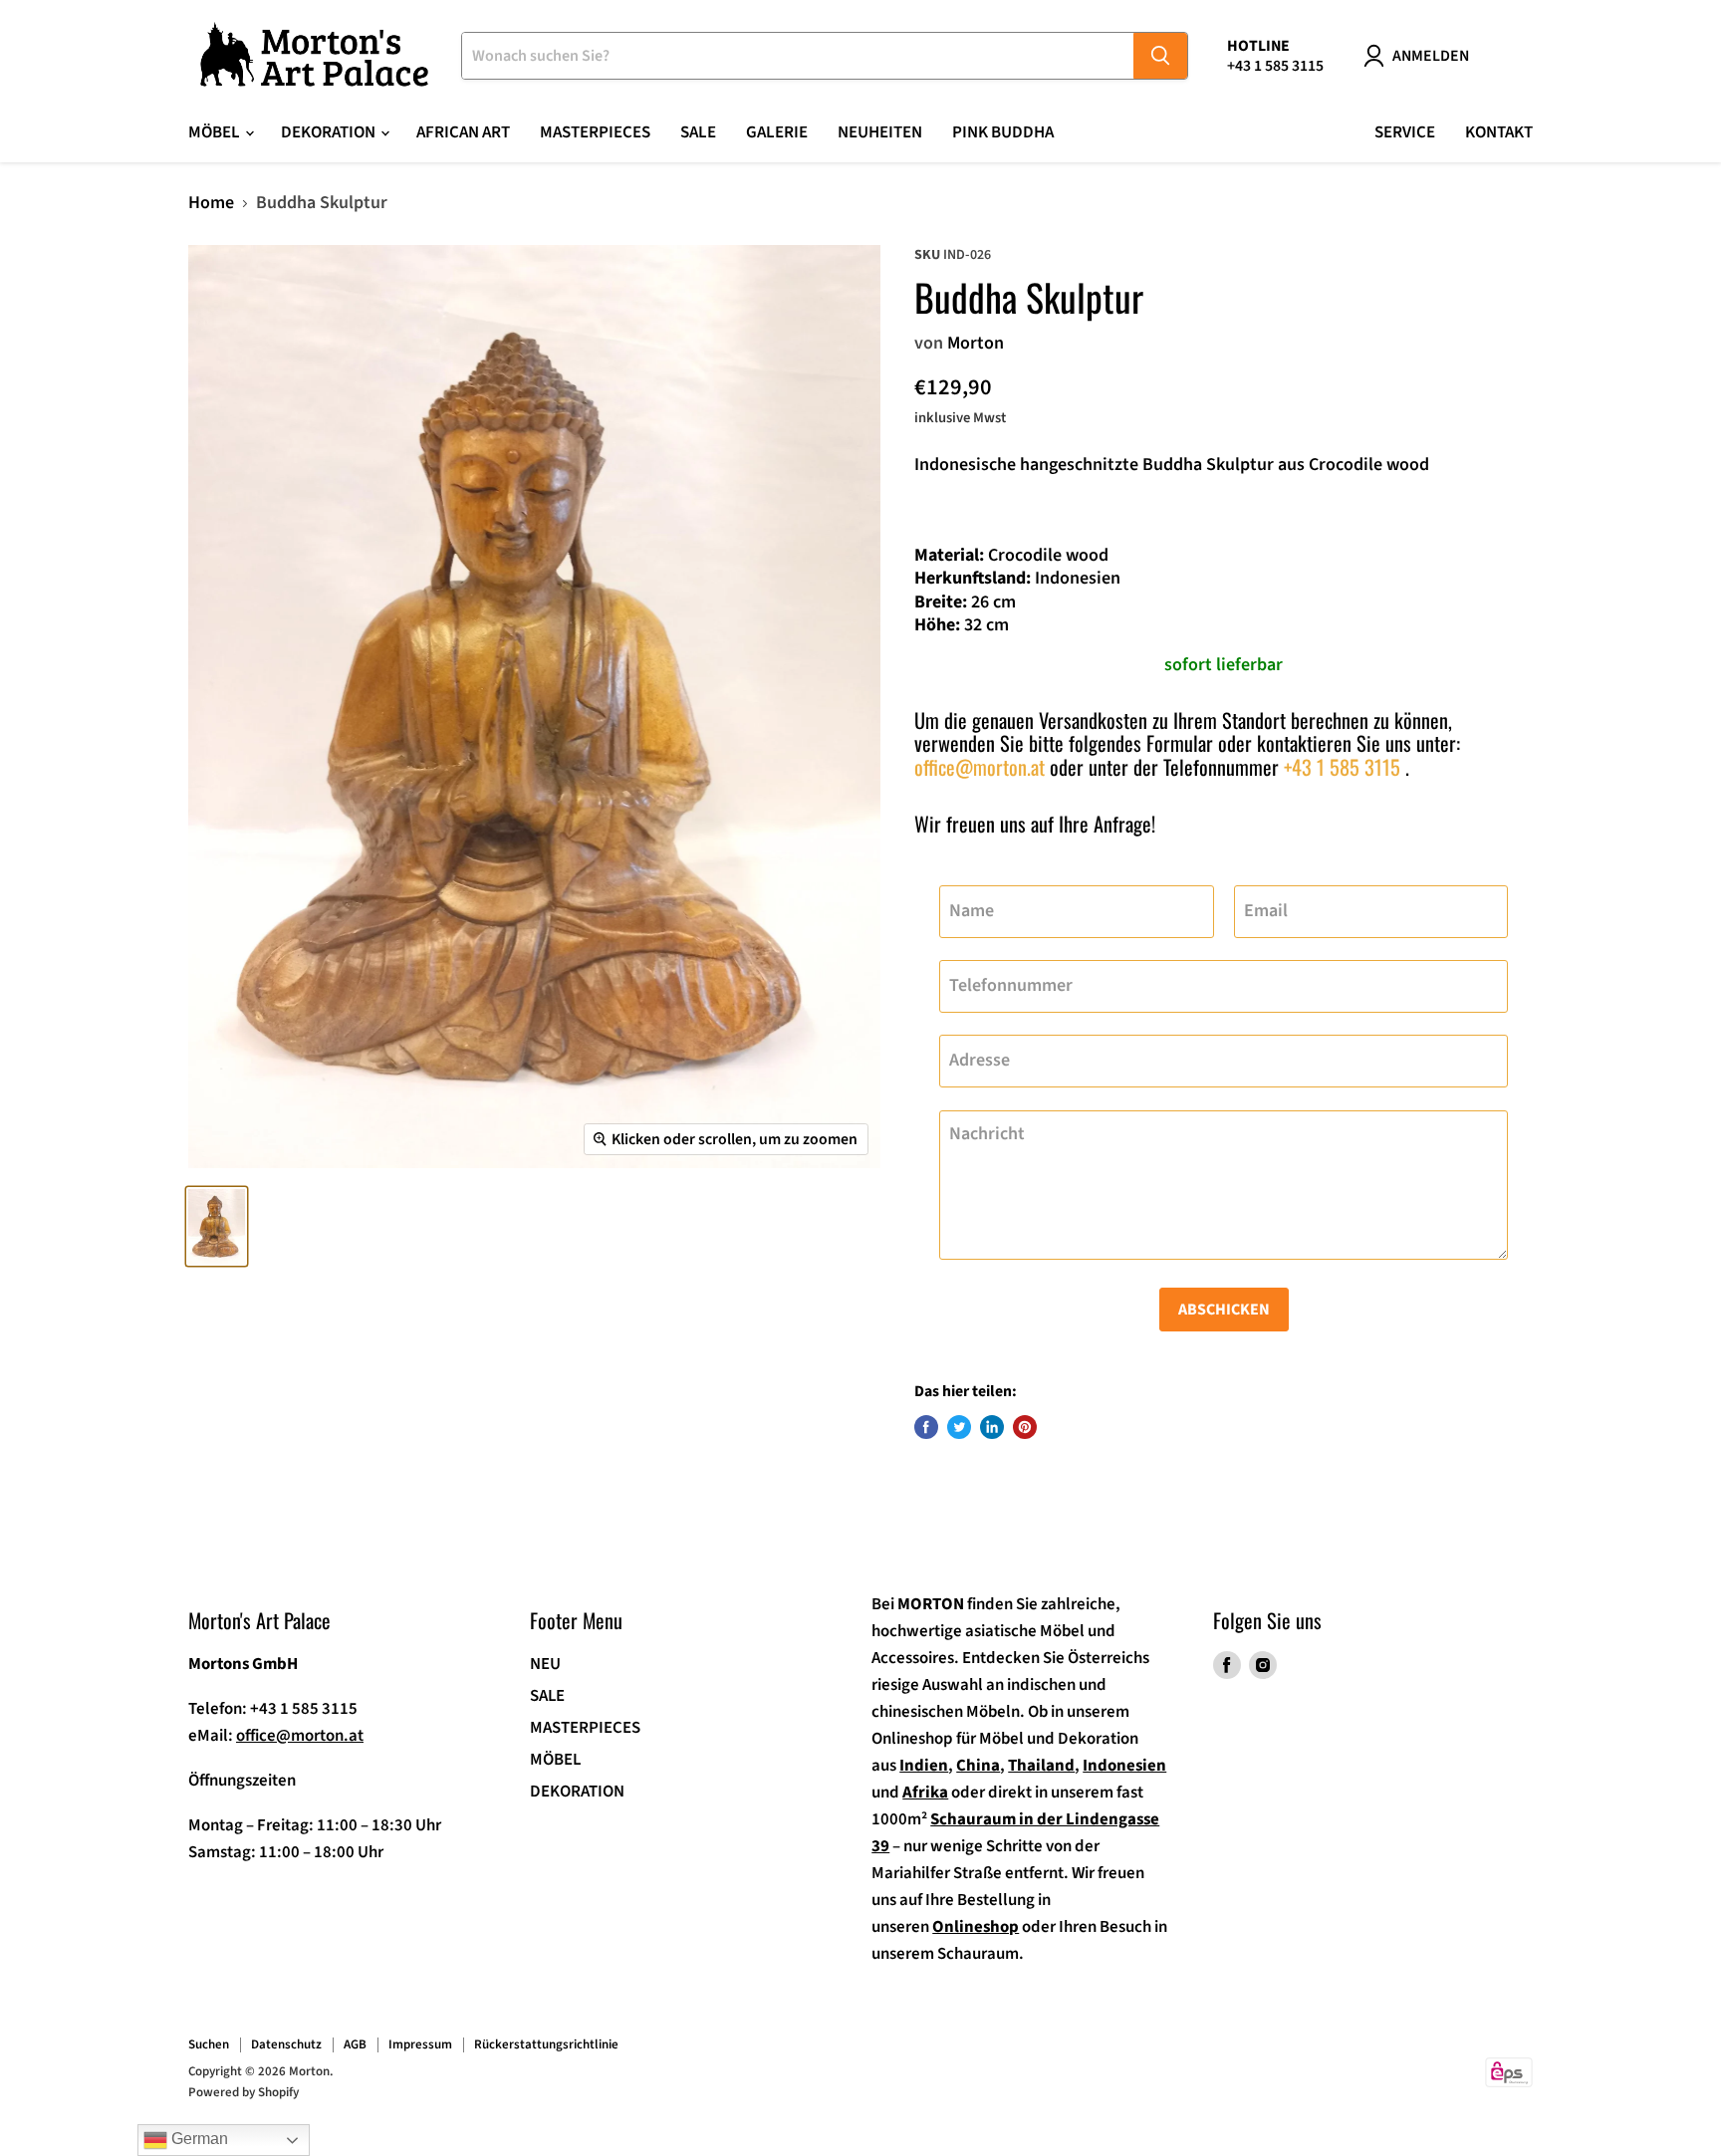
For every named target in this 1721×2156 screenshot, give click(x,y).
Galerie (777, 132)
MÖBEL (555, 1760)
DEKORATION (577, 1792)
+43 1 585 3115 (1342, 767)
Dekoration (330, 132)
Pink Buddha (1003, 132)
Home (211, 204)
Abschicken (1224, 1310)
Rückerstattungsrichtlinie (546, 2044)
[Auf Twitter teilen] (959, 1427)
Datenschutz (286, 2044)
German (198, 2139)
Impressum (420, 2044)
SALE (698, 132)
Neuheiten (880, 132)
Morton (976, 343)
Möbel (216, 132)
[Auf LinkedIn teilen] (992, 1427)
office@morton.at (980, 767)
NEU (545, 1664)
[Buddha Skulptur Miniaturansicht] (217, 1226)
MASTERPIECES (585, 1728)
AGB (355, 2044)
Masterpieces (595, 132)
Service (1405, 132)
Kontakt (1499, 132)
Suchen (209, 2044)
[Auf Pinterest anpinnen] (1025, 1427)
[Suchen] (1160, 56)
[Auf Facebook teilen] (926, 1427)
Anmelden (1431, 56)
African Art (463, 132)
